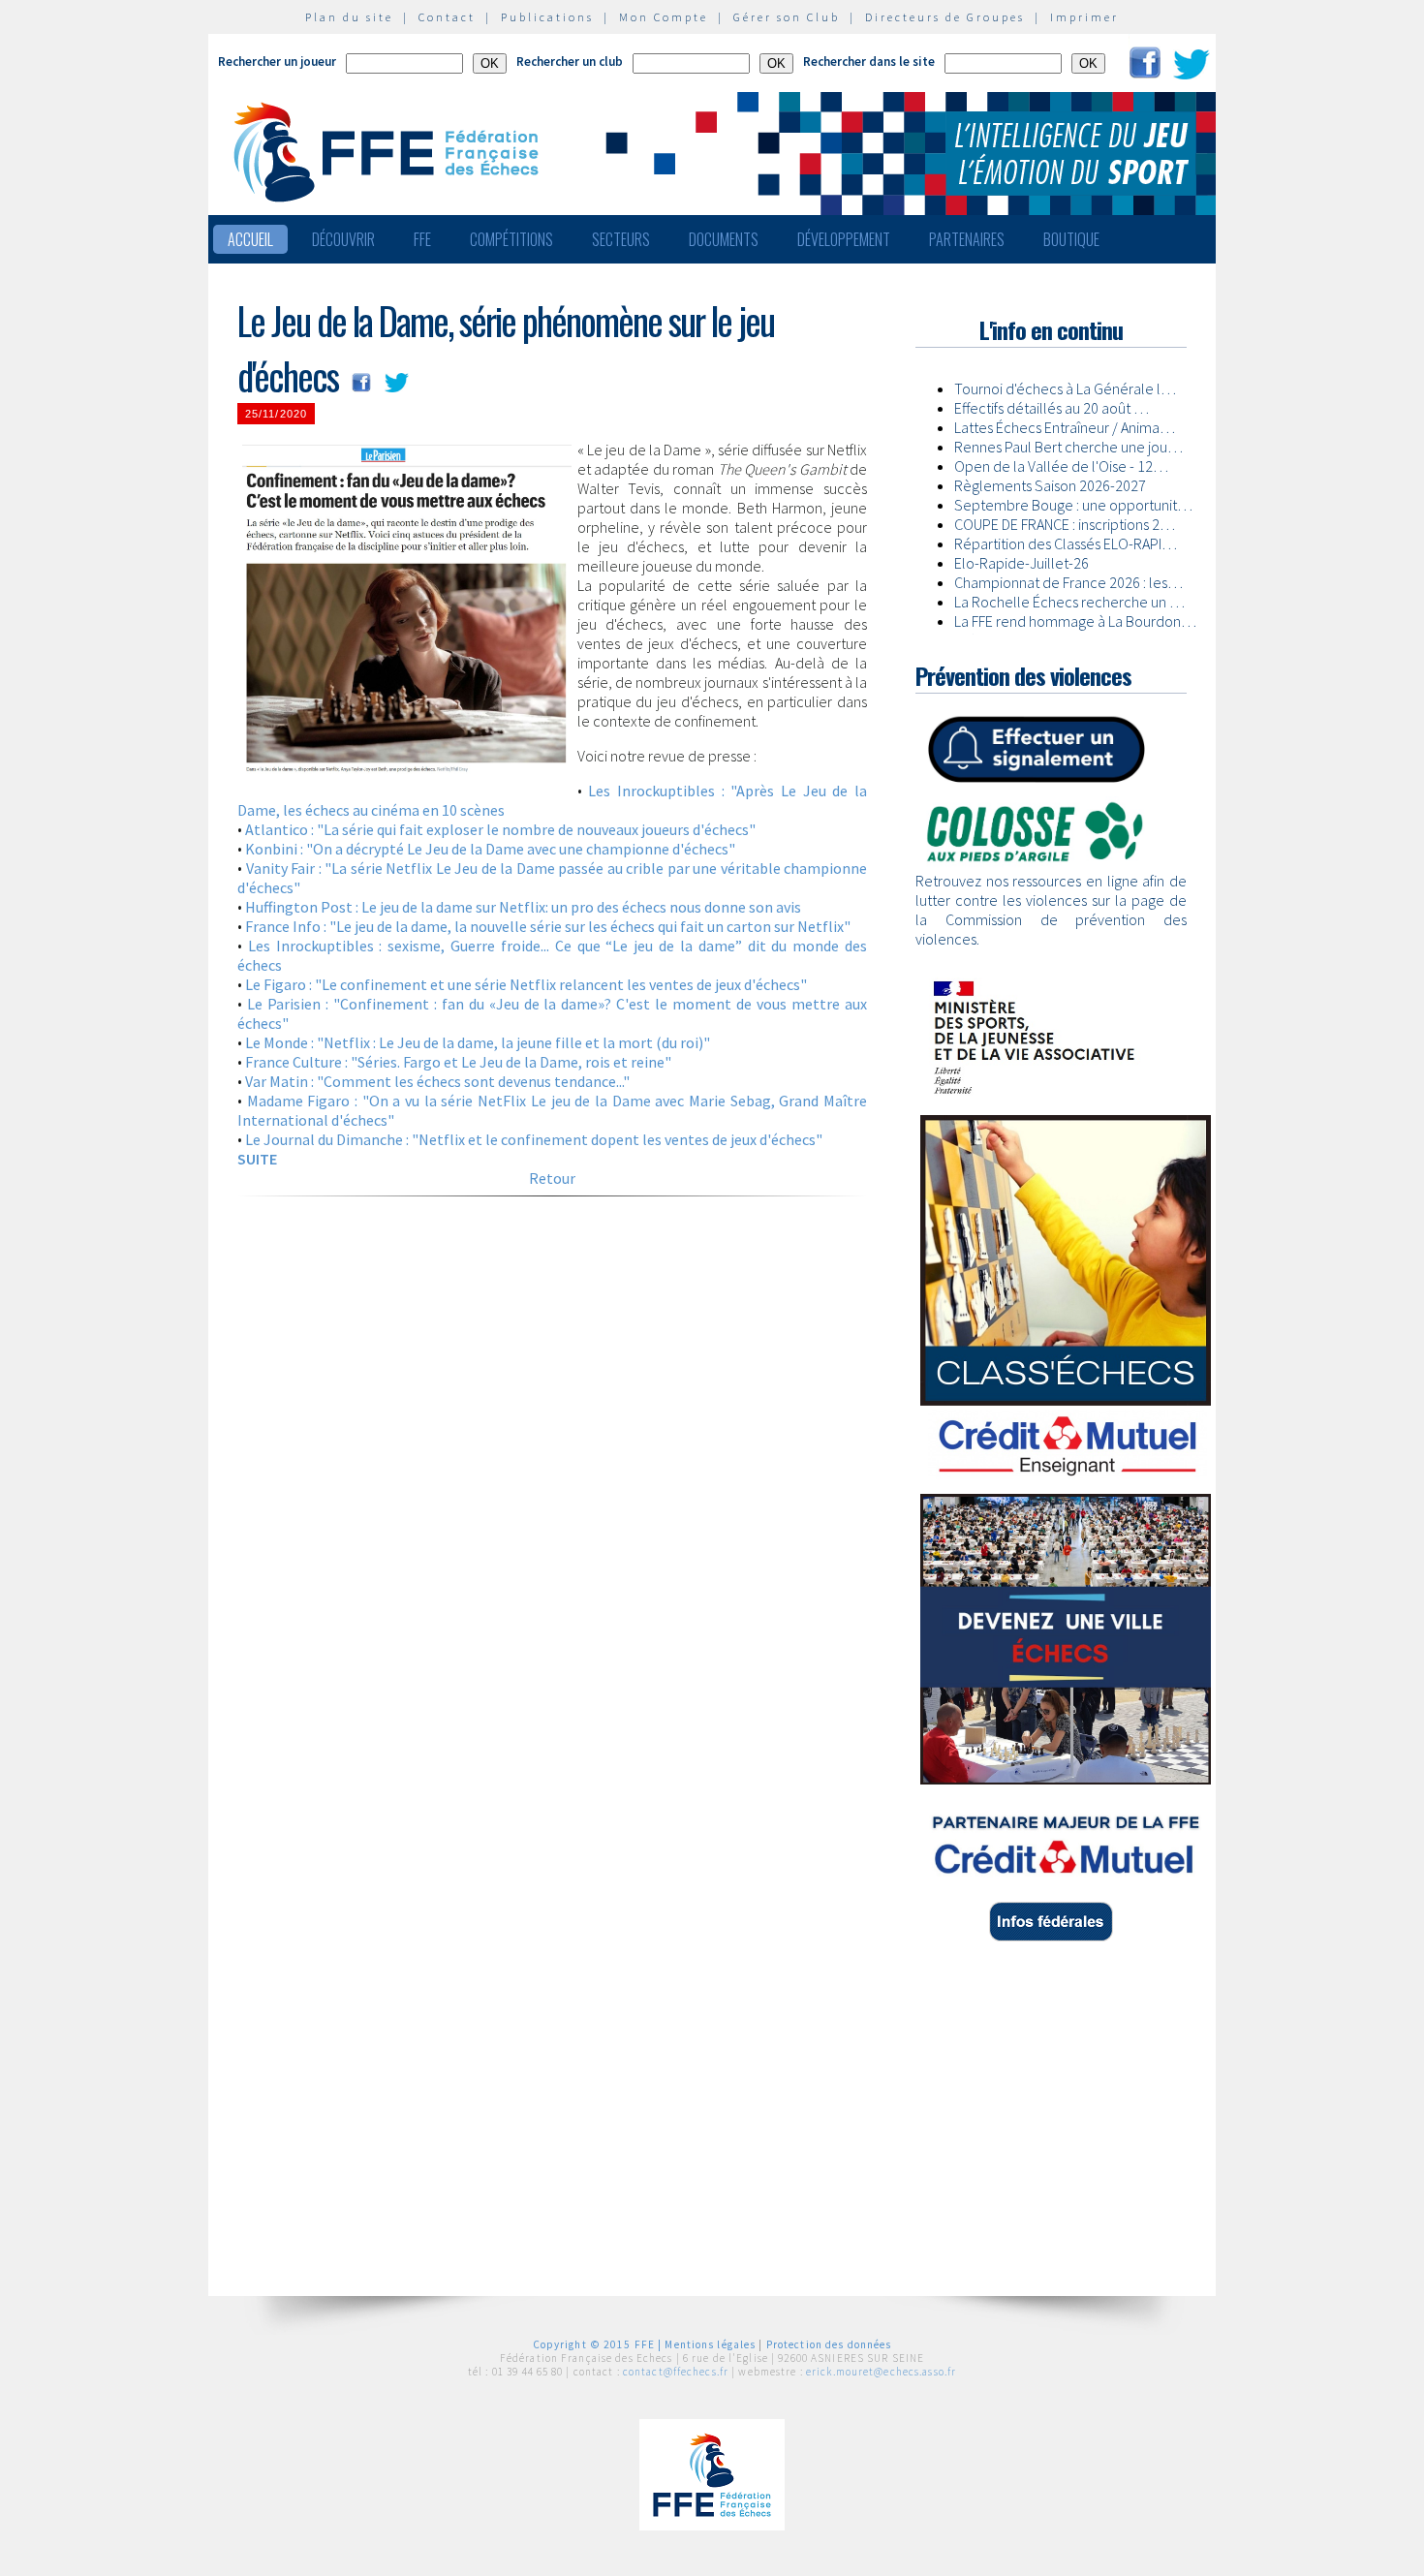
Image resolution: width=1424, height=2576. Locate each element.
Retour (552, 1178)
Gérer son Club (787, 17)
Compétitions (511, 239)
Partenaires (967, 239)
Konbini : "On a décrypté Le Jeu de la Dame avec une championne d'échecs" (490, 849)
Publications (547, 17)
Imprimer (1084, 17)
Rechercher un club (570, 62)
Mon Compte (664, 17)
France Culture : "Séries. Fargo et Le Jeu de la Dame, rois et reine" (458, 1062)
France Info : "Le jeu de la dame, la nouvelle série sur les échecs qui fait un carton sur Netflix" (548, 926)
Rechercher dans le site (869, 62)
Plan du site (349, 17)
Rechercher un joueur (277, 62)
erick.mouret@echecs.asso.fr (881, 2372)
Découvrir (343, 239)
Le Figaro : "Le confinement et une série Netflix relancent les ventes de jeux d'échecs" (526, 984)
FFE (422, 239)
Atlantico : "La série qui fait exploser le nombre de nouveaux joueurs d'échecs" (500, 829)
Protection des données (829, 2344)
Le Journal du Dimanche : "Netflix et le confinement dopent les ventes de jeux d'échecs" (534, 1139)
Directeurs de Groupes (945, 17)
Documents (724, 239)
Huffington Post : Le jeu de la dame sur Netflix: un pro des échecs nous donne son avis (523, 907)
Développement (844, 239)
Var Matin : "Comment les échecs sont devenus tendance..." (437, 1081)
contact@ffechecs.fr (676, 2372)
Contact (447, 17)
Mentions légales (710, 2344)
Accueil (250, 239)
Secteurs (621, 239)
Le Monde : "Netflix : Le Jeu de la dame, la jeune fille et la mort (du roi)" (478, 1042)
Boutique (1071, 239)
